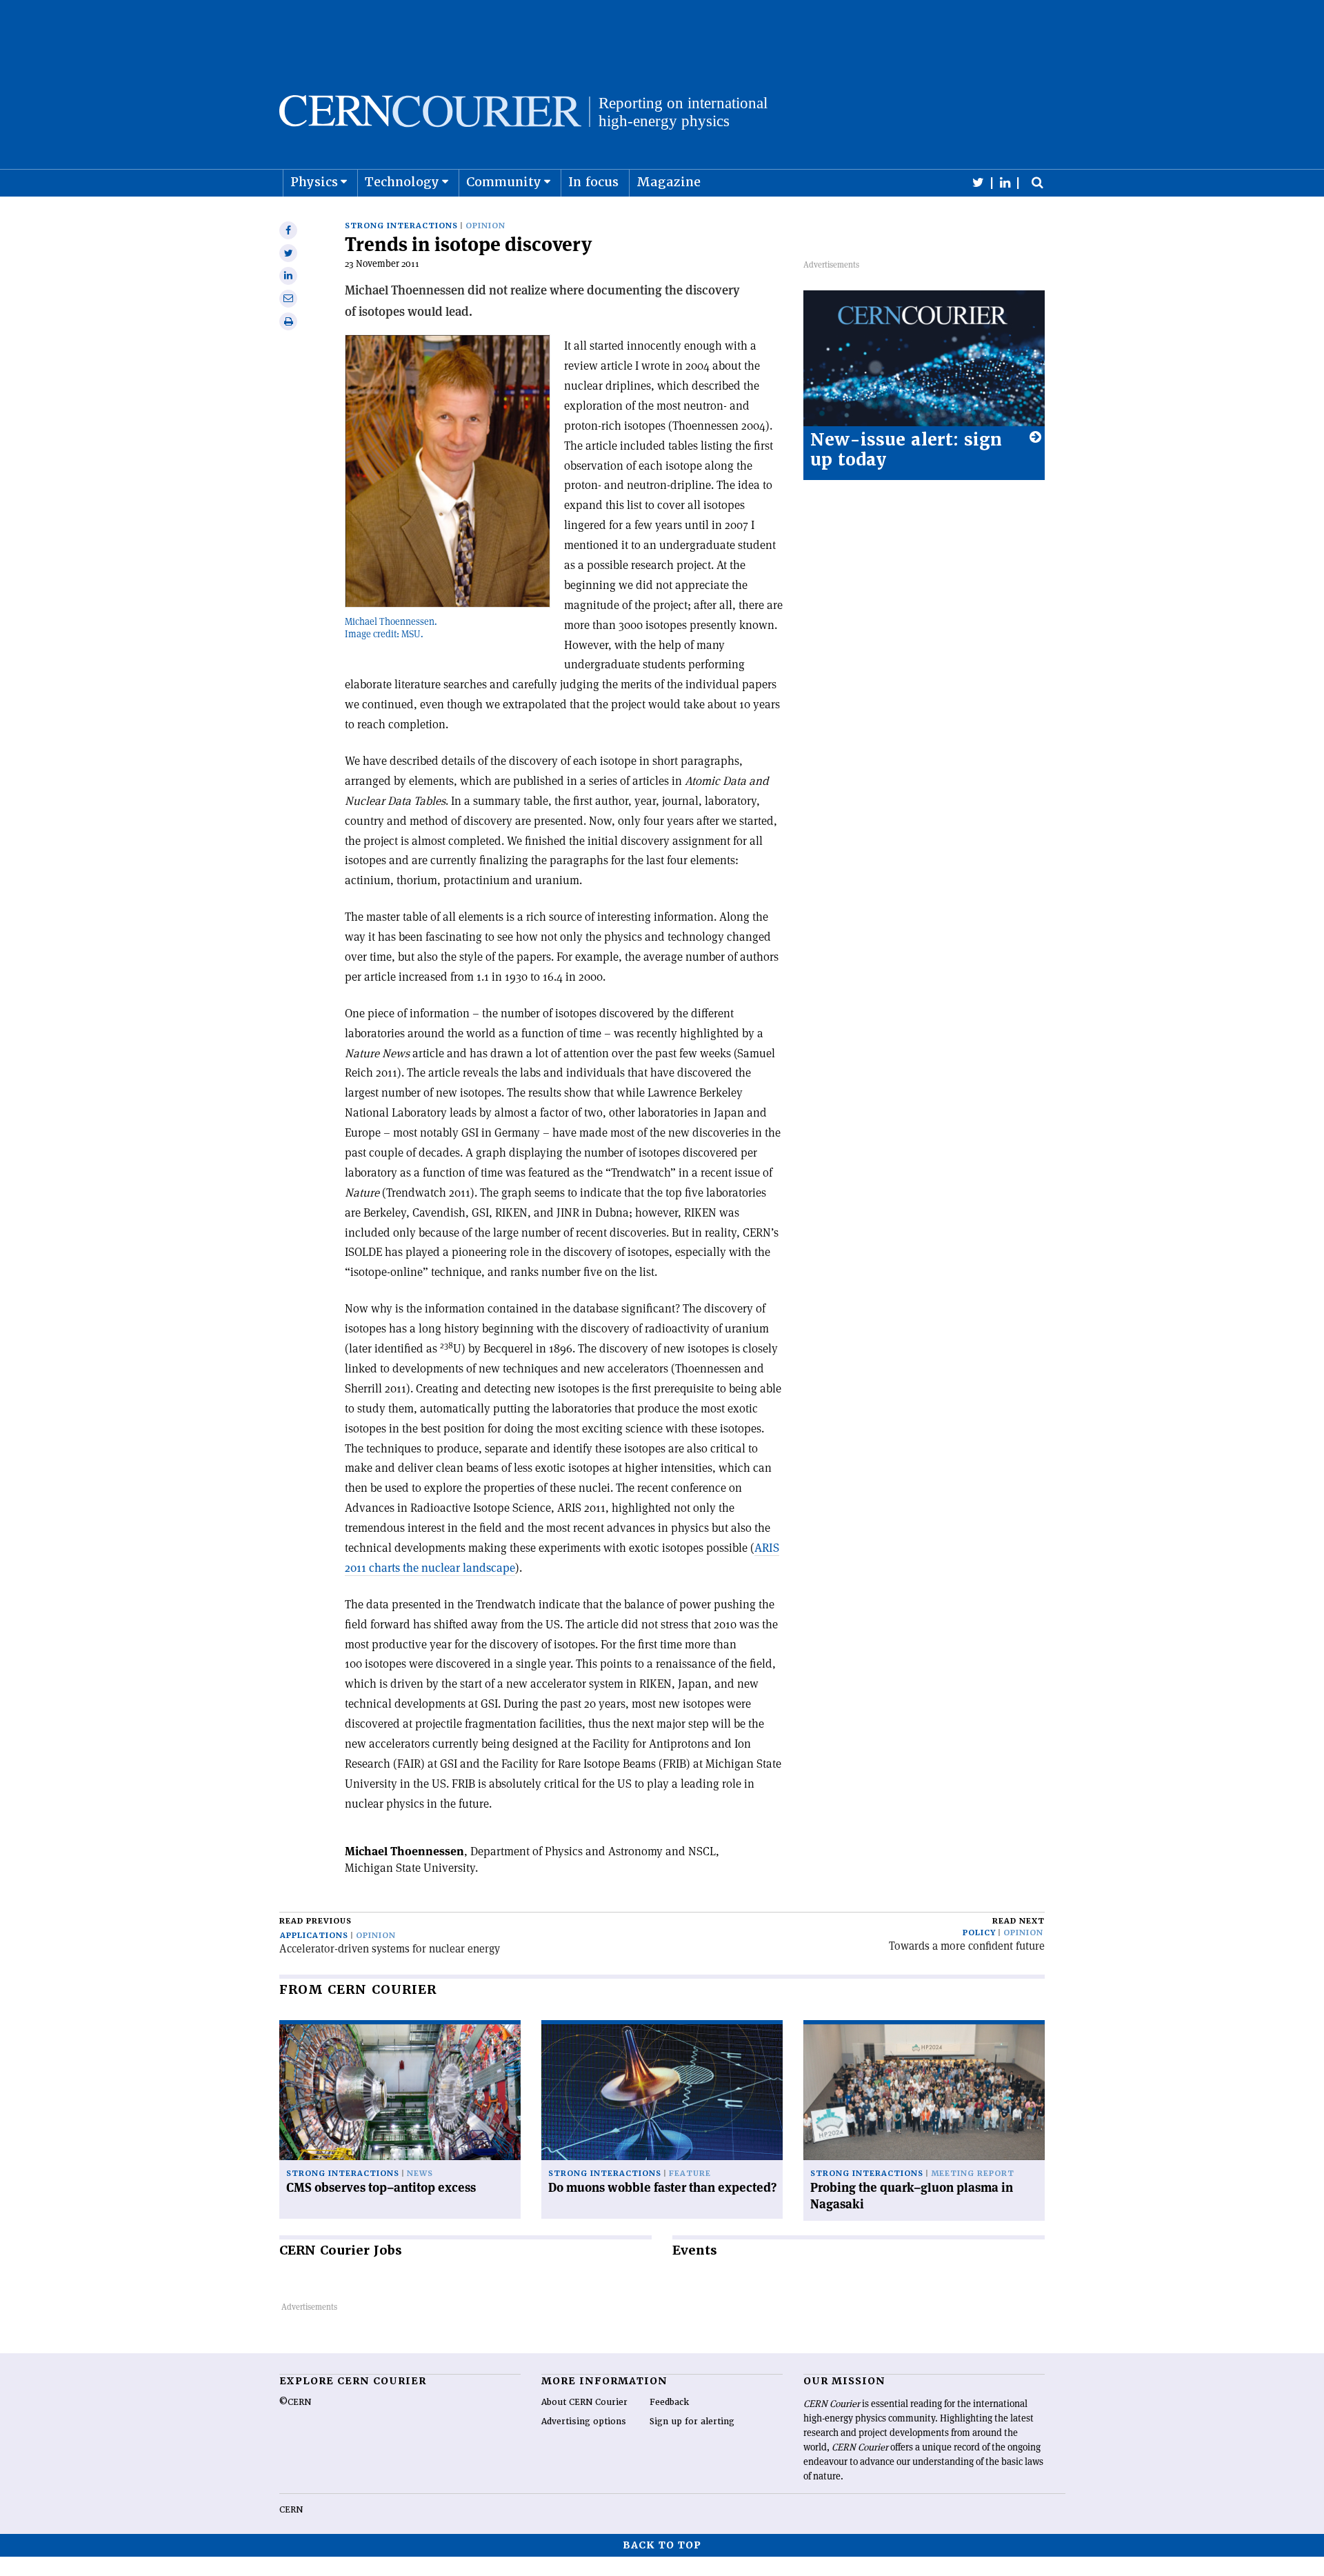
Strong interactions (401, 226)
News (420, 2174)
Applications (314, 1936)
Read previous (315, 1921)
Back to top (662, 2545)
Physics (314, 182)
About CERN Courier (584, 2402)
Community (504, 182)
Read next (1019, 1921)
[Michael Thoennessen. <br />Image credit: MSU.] (448, 471)
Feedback (669, 2402)
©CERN (295, 2402)
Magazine (669, 182)
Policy (979, 1933)
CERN (291, 2510)
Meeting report (973, 2174)
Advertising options (584, 2422)
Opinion (485, 226)
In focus (593, 182)
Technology (402, 182)
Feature (690, 2174)
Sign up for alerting (692, 2422)
